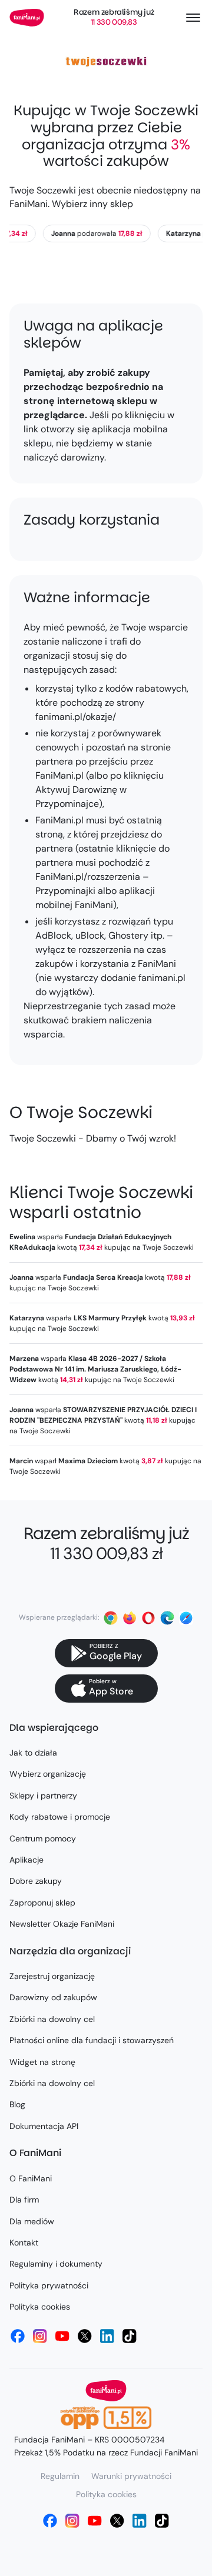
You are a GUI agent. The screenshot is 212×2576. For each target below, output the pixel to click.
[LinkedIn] (107, 2336)
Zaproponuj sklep (42, 1903)
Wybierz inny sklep (92, 204)
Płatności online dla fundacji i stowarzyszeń (92, 2040)
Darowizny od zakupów (53, 1997)
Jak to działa (33, 1753)
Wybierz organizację (48, 1774)
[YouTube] (62, 2336)
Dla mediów (32, 2221)
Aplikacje (26, 1860)
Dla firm (24, 2200)
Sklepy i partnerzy (43, 1796)
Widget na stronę (42, 2062)
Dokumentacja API (44, 2126)
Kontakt (24, 2243)
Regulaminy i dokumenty (56, 2264)
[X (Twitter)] (85, 2336)
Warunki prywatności (131, 2476)
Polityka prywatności (49, 2285)
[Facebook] (18, 2336)
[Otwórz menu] (193, 18)
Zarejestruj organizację (52, 1976)
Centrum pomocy (43, 1838)
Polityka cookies (40, 2307)
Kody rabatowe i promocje (60, 1817)
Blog (17, 2104)
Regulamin (60, 2476)
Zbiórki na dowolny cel (52, 2019)
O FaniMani (31, 2178)
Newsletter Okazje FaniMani (62, 1924)
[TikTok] (130, 2336)
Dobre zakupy (36, 1881)
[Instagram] (40, 2336)
